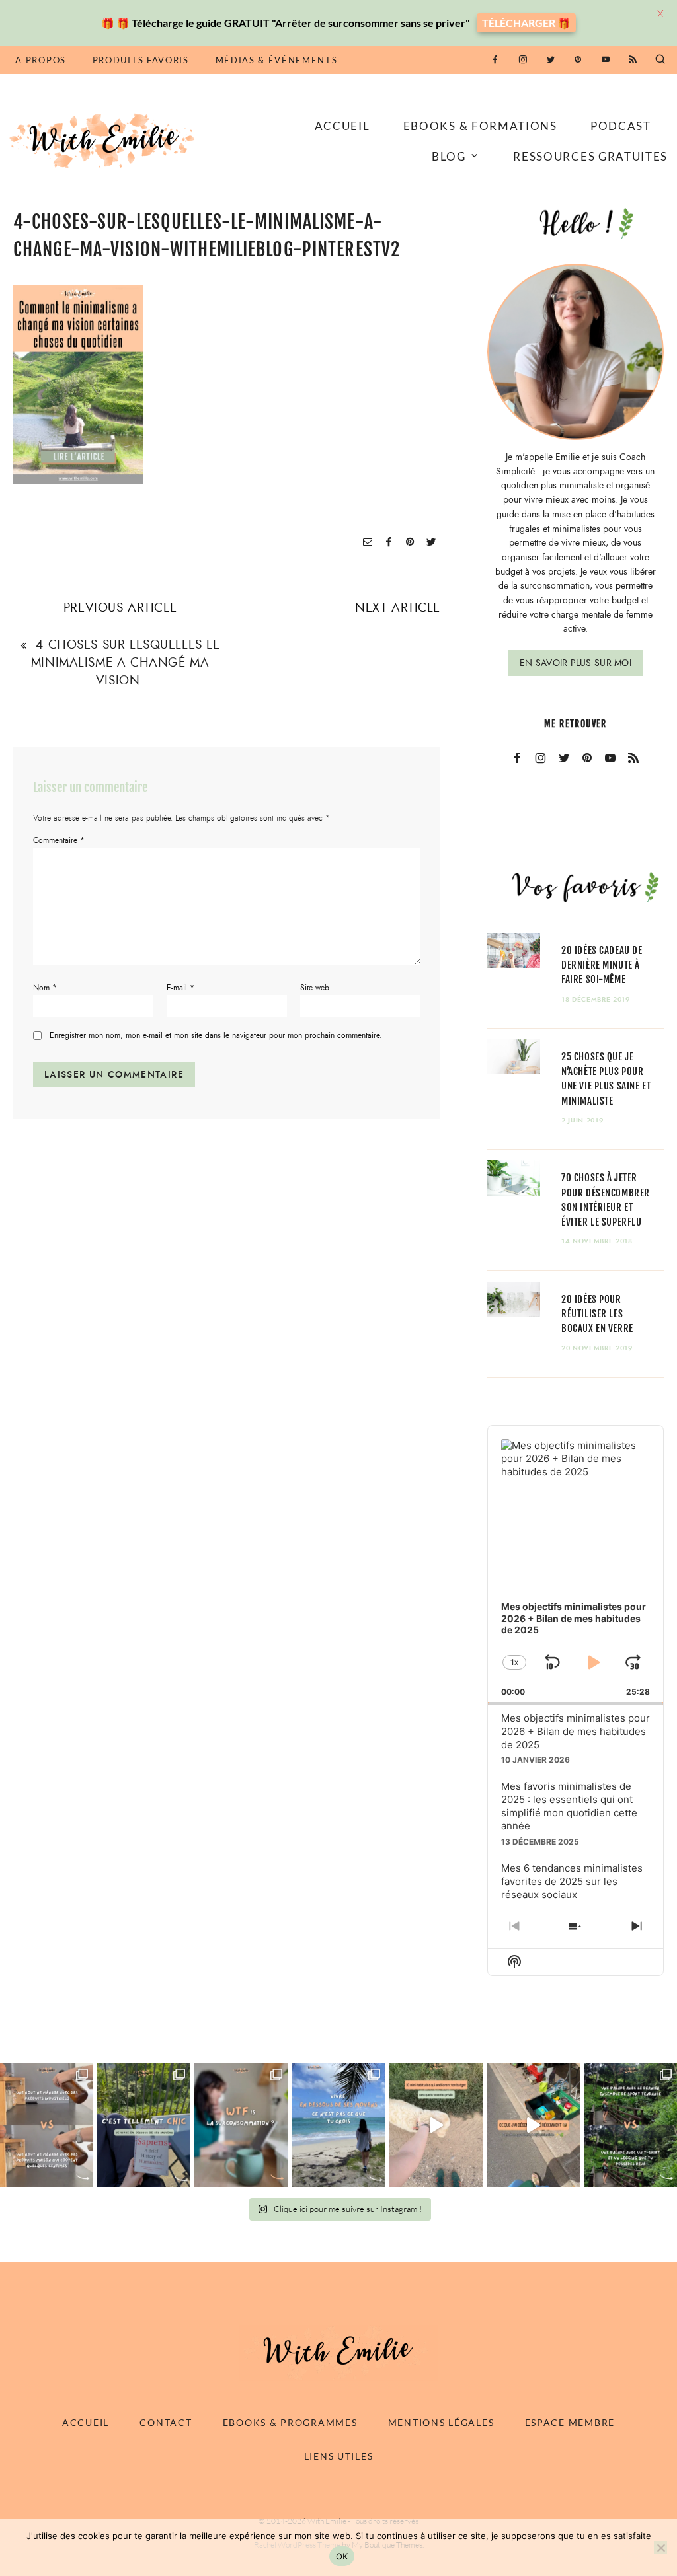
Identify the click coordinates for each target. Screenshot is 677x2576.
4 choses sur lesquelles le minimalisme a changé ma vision (126, 662)
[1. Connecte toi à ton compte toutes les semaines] (436, 2125)
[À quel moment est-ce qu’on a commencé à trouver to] (241, 2125)
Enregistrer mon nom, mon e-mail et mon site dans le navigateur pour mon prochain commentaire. (216, 1036)
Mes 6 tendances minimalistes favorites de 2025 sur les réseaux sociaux (572, 1881)
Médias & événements (277, 60)
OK (342, 2556)
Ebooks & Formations (480, 126)
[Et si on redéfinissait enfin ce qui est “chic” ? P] (144, 2125)
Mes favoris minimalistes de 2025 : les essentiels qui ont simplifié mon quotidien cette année (569, 1806)
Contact (166, 2422)
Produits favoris (141, 60)
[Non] (660, 2548)
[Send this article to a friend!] (368, 543)
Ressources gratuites (590, 156)
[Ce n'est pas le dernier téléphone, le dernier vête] (630, 2125)
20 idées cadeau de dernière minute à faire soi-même (602, 965)
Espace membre (570, 2422)
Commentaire (59, 840)
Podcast (621, 126)
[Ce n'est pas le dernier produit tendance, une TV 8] (47, 2125)
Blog (449, 156)
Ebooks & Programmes (290, 2422)
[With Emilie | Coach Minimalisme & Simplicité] (104, 140)
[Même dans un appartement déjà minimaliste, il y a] (533, 2125)
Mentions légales (441, 2422)
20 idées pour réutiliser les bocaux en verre (597, 1314)
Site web (315, 988)
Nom (45, 988)
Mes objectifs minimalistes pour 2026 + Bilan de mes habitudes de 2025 (576, 1731)
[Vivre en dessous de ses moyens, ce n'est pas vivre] (338, 2125)
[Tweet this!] (431, 543)
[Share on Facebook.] (389, 543)
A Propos (40, 60)
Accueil (342, 126)
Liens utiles (339, 2456)
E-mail (180, 988)
